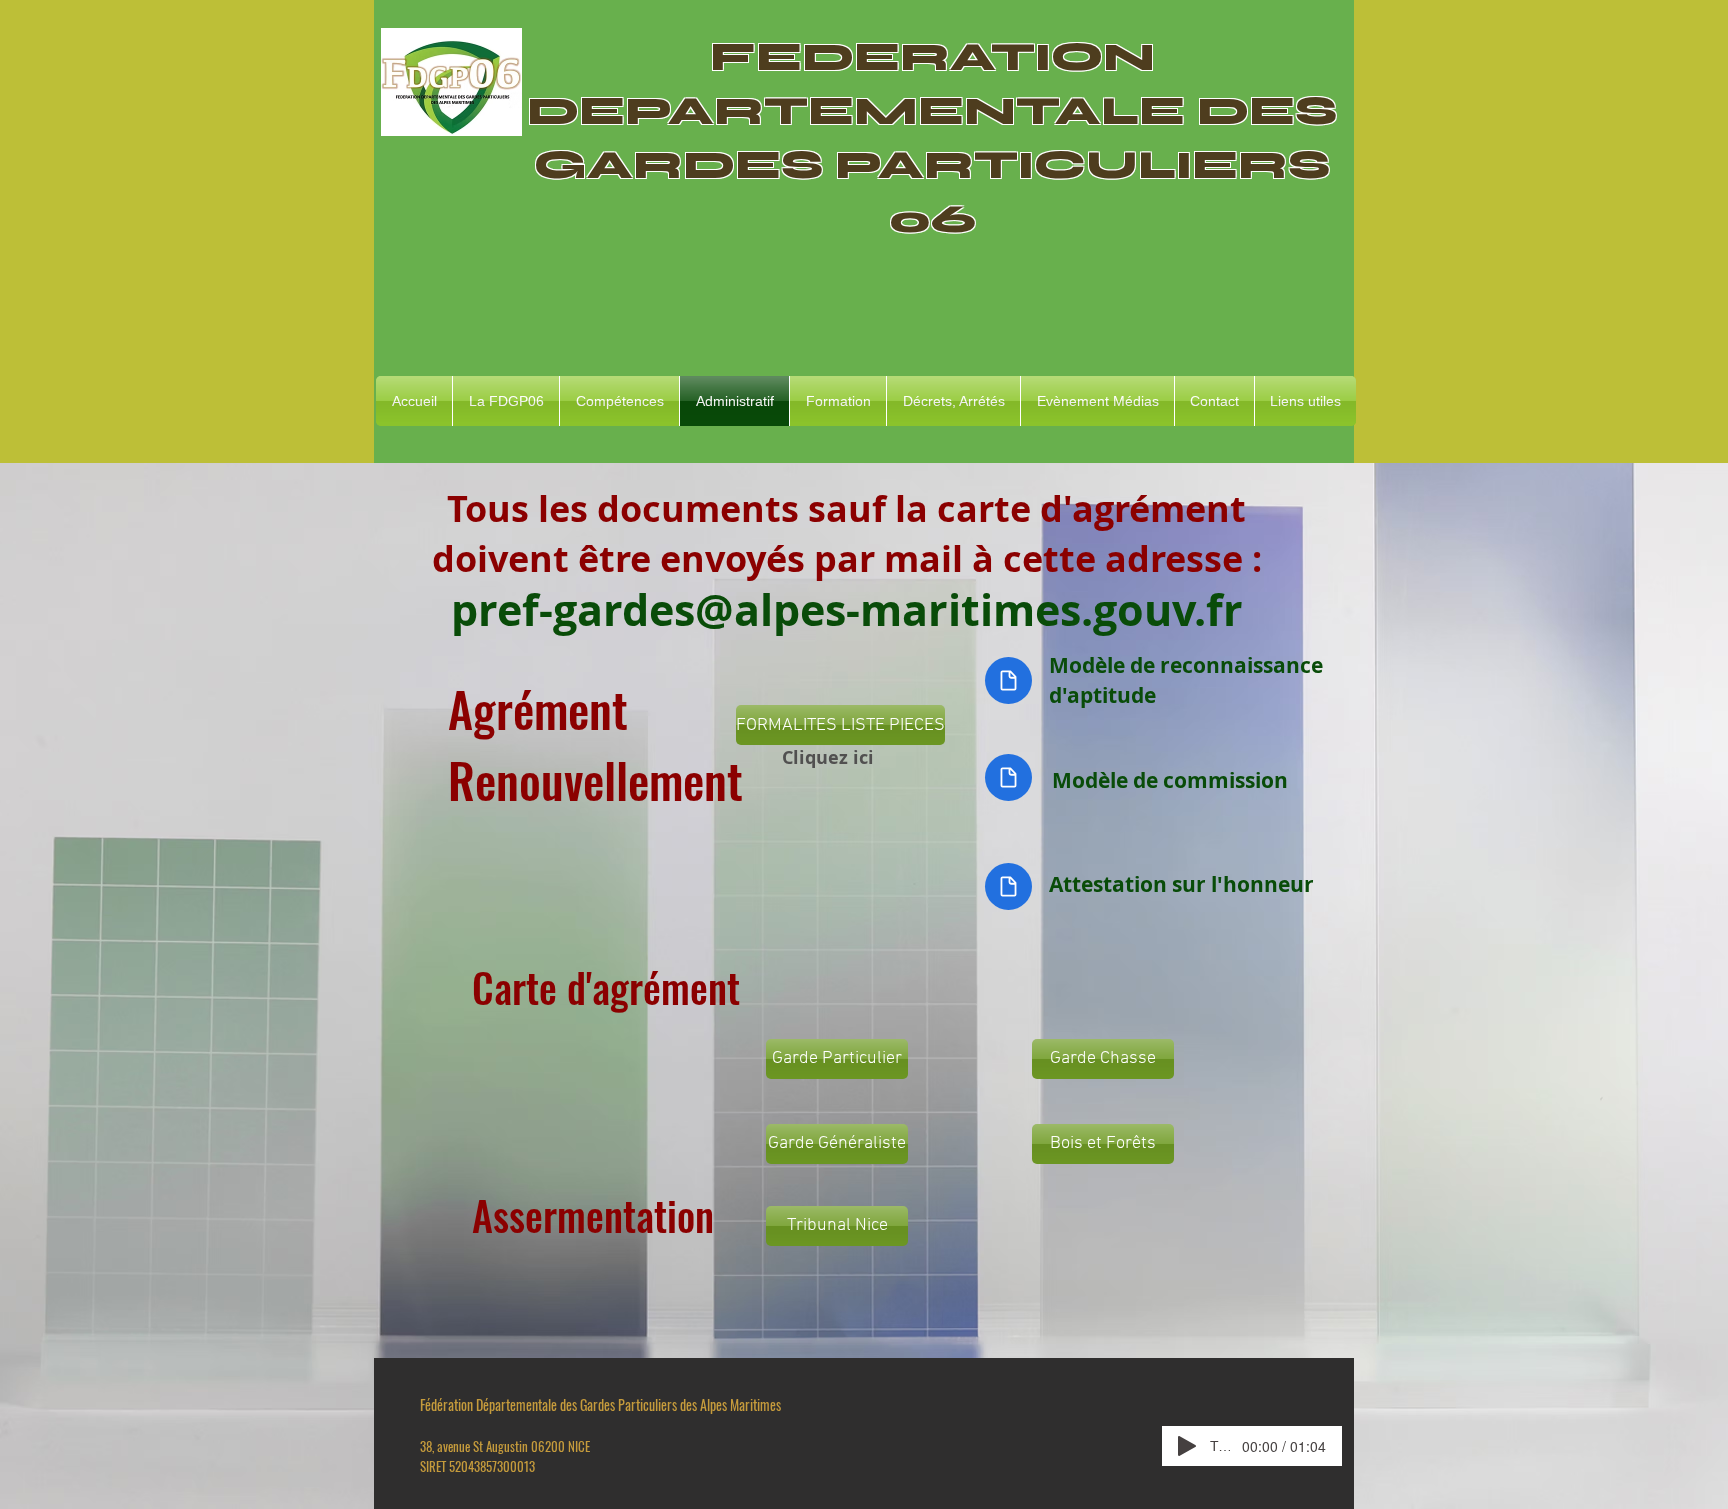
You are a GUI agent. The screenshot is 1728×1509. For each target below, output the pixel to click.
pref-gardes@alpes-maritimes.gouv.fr (847, 609)
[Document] (1008, 680)
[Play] (1187, 1446)
